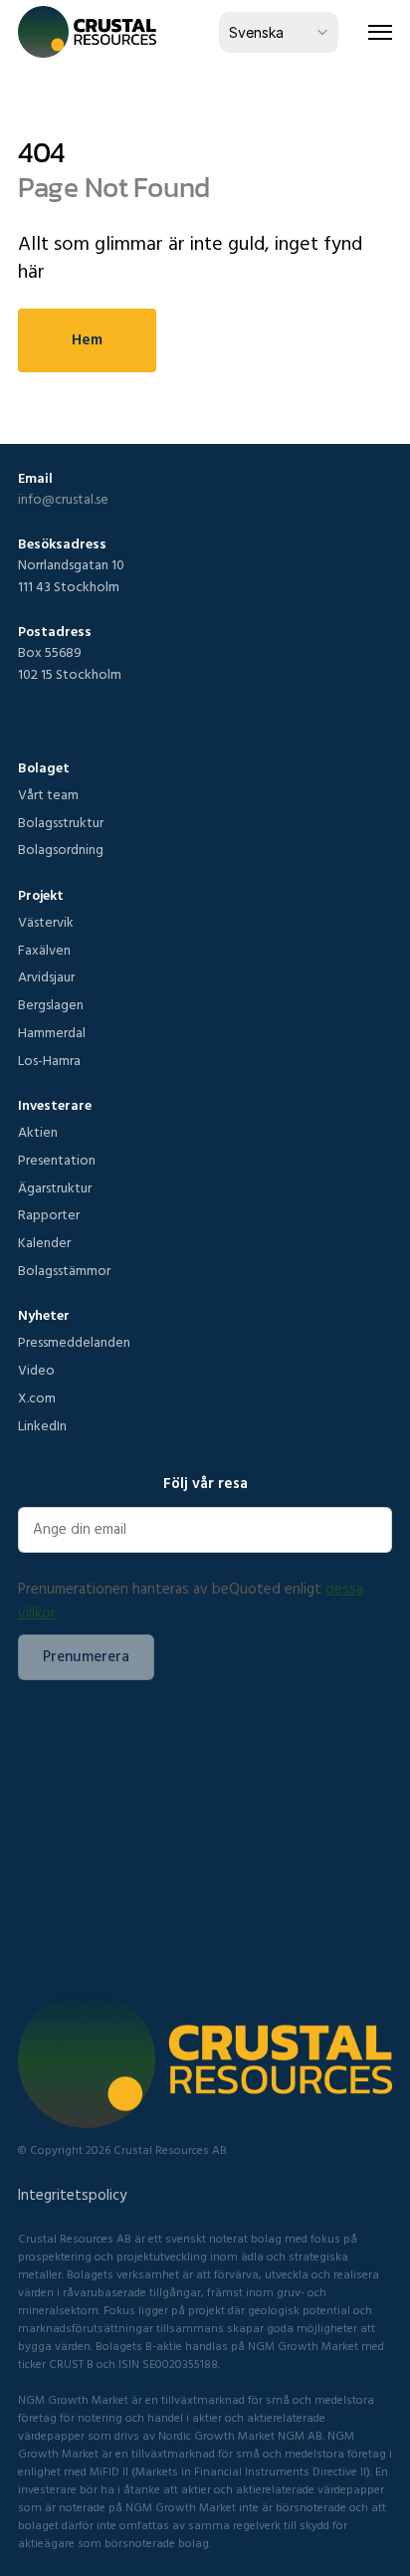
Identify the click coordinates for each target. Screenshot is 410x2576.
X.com (37, 1397)
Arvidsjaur (46, 976)
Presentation (57, 1160)
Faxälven (44, 950)
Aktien (38, 1132)
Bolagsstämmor (64, 1270)
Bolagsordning (61, 849)
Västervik (46, 922)
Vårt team (48, 794)
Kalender (44, 1242)
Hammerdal (52, 1032)
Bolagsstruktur (61, 822)
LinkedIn (42, 1425)
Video (36, 1370)
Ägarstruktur (55, 1187)
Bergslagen (51, 1004)
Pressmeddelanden (74, 1342)
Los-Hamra (49, 1060)
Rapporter (49, 1214)
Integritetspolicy (72, 2194)
